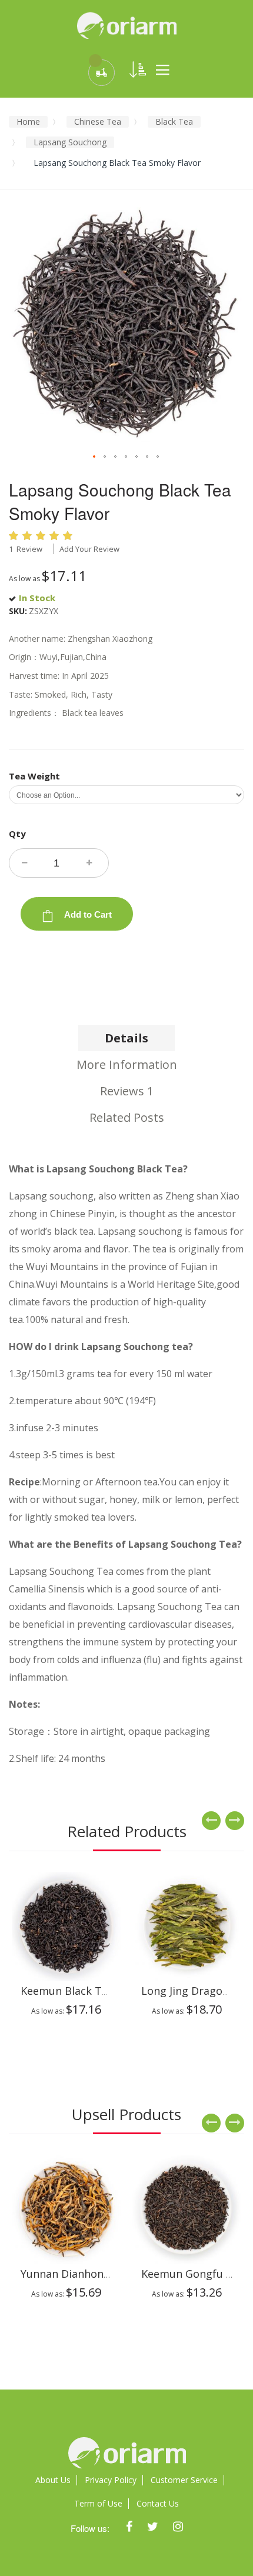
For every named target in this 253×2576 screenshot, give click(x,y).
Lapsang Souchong (70, 142)
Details (126, 1038)
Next (235, 1821)
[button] (95, 457)
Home (28, 121)
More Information (127, 1064)
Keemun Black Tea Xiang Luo (93, 1991)
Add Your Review (89, 549)
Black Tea (174, 121)
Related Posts (127, 1117)
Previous (211, 1821)
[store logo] (126, 25)
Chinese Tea (98, 121)
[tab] (126, 1038)
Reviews (127, 1091)
